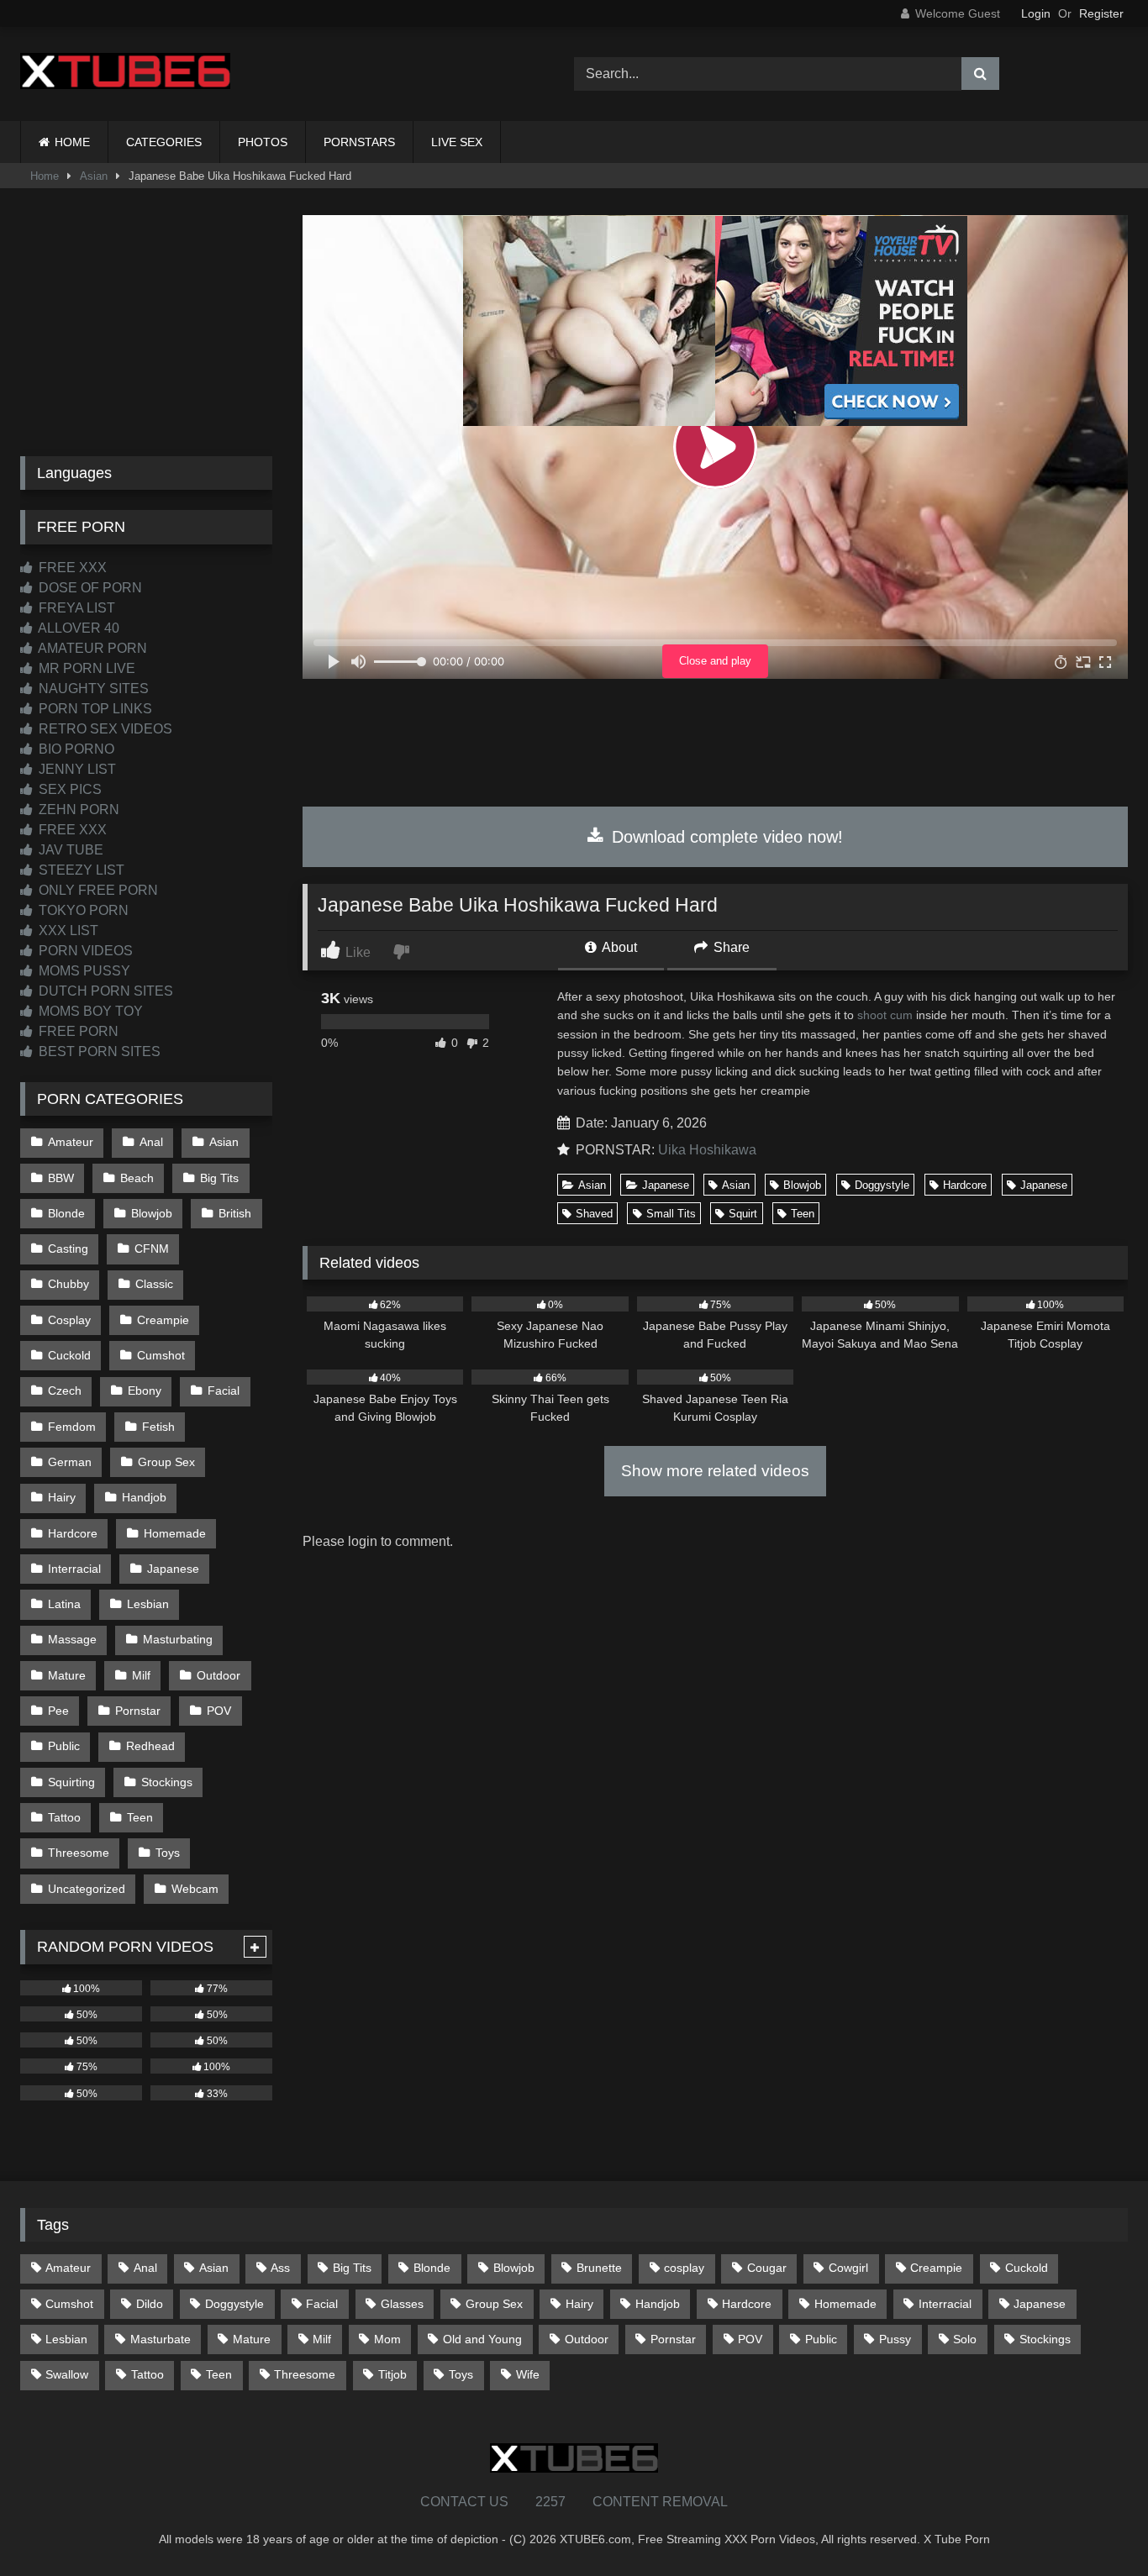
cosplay (684, 2268)
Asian (94, 176)
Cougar (767, 2268)
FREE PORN (77, 1031)
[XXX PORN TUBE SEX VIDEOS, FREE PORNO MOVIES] (125, 74)
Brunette (599, 2268)
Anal (151, 1142)
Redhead (150, 1746)
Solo (965, 2339)
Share (730, 947)
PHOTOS (263, 142)
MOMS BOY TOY (89, 1011)
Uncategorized (87, 1889)
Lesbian (148, 1604)
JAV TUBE (69, 850)
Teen (803, 1214)
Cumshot (161, 1355)
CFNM (152, 1249)
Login (1036, 13)
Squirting (71, 1782)
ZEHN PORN (77, 810)
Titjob (392, 2374)
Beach (137, 1178)
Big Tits (219, 1178)
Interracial (74, 1569)
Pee (58, 1711)
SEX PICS (68, 789)
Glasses (402, 2304)
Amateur (71, 1142)
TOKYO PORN (82, 910)
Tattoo (64, 1817)
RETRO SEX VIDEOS (104, 729)
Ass (280, 2268)
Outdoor (219, 1675)
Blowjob (802, 1185)
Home (45, 176)
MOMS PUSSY (83, 971)
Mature (67, 1675)
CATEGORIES (164, 142)
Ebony (145, 1391)
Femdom (72, 1427)
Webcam (195, 1889)
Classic (154, 1284)
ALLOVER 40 (77, 628)
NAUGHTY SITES (92, 689)
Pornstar (138, 1711)
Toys (168, 1853)
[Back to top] (1096, 2526)
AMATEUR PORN (91, 648)
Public (64, 1746)
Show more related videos (715, 1471)
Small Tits (671, 1214)
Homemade (175, 1533)
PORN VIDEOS (84, 951)
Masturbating (178, 1639)
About (618, 947)
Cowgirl (848, 2268)
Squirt (743, 1214)
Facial (224, 1391)
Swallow (67, 2374)
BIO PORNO (75, 749)
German (70, 1462)
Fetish (158, 1427)
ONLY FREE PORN (97, 890)
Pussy (895, 2339)
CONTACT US (464, 2502)
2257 (550, 2502)
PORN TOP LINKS (94, 709)
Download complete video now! (725, 837)
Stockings (167, 1782)
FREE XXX (71, 568)
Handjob (144, 1497)
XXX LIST (67, 931)
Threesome (79, 1853)
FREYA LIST (75, 608)
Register (1101, 13)
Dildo (150, 2304)
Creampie (163, 1320)
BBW (61, 1178)
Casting (68, 1249)
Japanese (666, 1185)
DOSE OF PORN (89, 588)
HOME (72, 142)
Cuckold (69, 1355)
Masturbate (161, 2339)
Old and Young (482, 2339)
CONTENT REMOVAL (660, 2502)
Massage (72, 1639)
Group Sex (166, 1462)
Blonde (66, 1213)
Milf (141, 1675)
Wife (528, 2374)
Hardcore (965, 1185)
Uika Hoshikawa (707, 1150)
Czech (65, 1391)
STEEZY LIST (80, 870)
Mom (387, 2339)
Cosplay (69, 1320)
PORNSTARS (359, 142)
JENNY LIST (76, 769)
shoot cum (885, 1015)
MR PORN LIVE (85, 668)
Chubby (68, 1284)
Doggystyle (882, 1185)
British (235, 1213)
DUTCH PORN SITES (104, 991)
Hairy (62, 1497)
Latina (64, 1604)
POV (219, 1711)
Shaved (594, 1214)
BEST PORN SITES (98, 1051)
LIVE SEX (457, 142)
